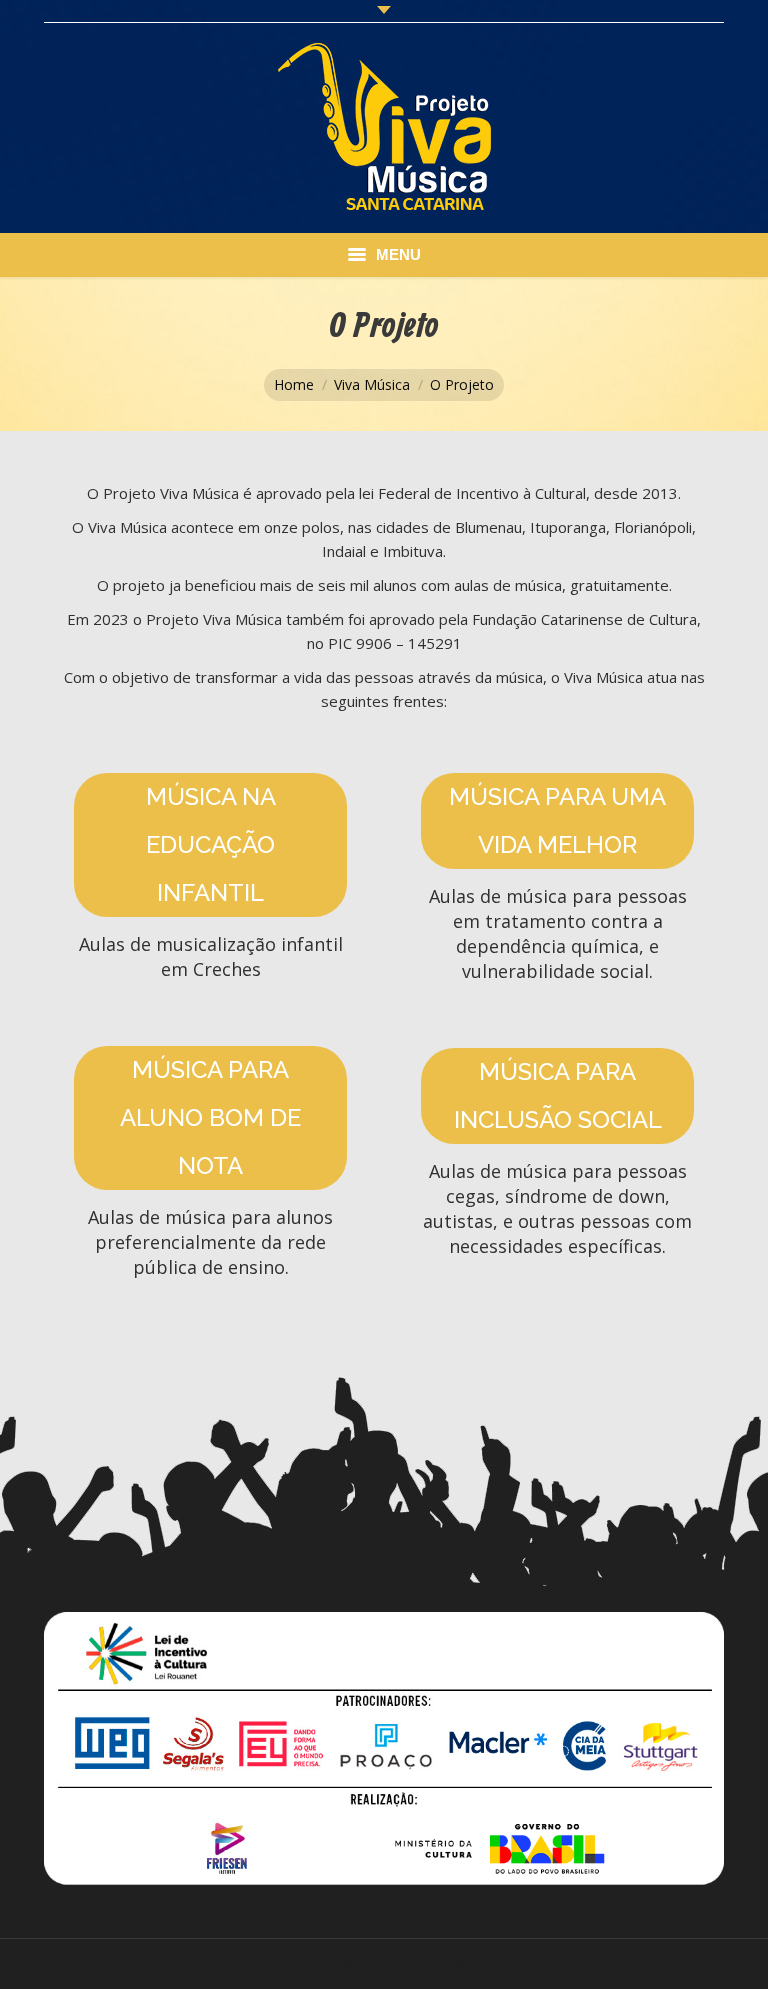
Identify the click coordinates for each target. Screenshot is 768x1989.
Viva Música (372, 384)
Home (294, 384)
